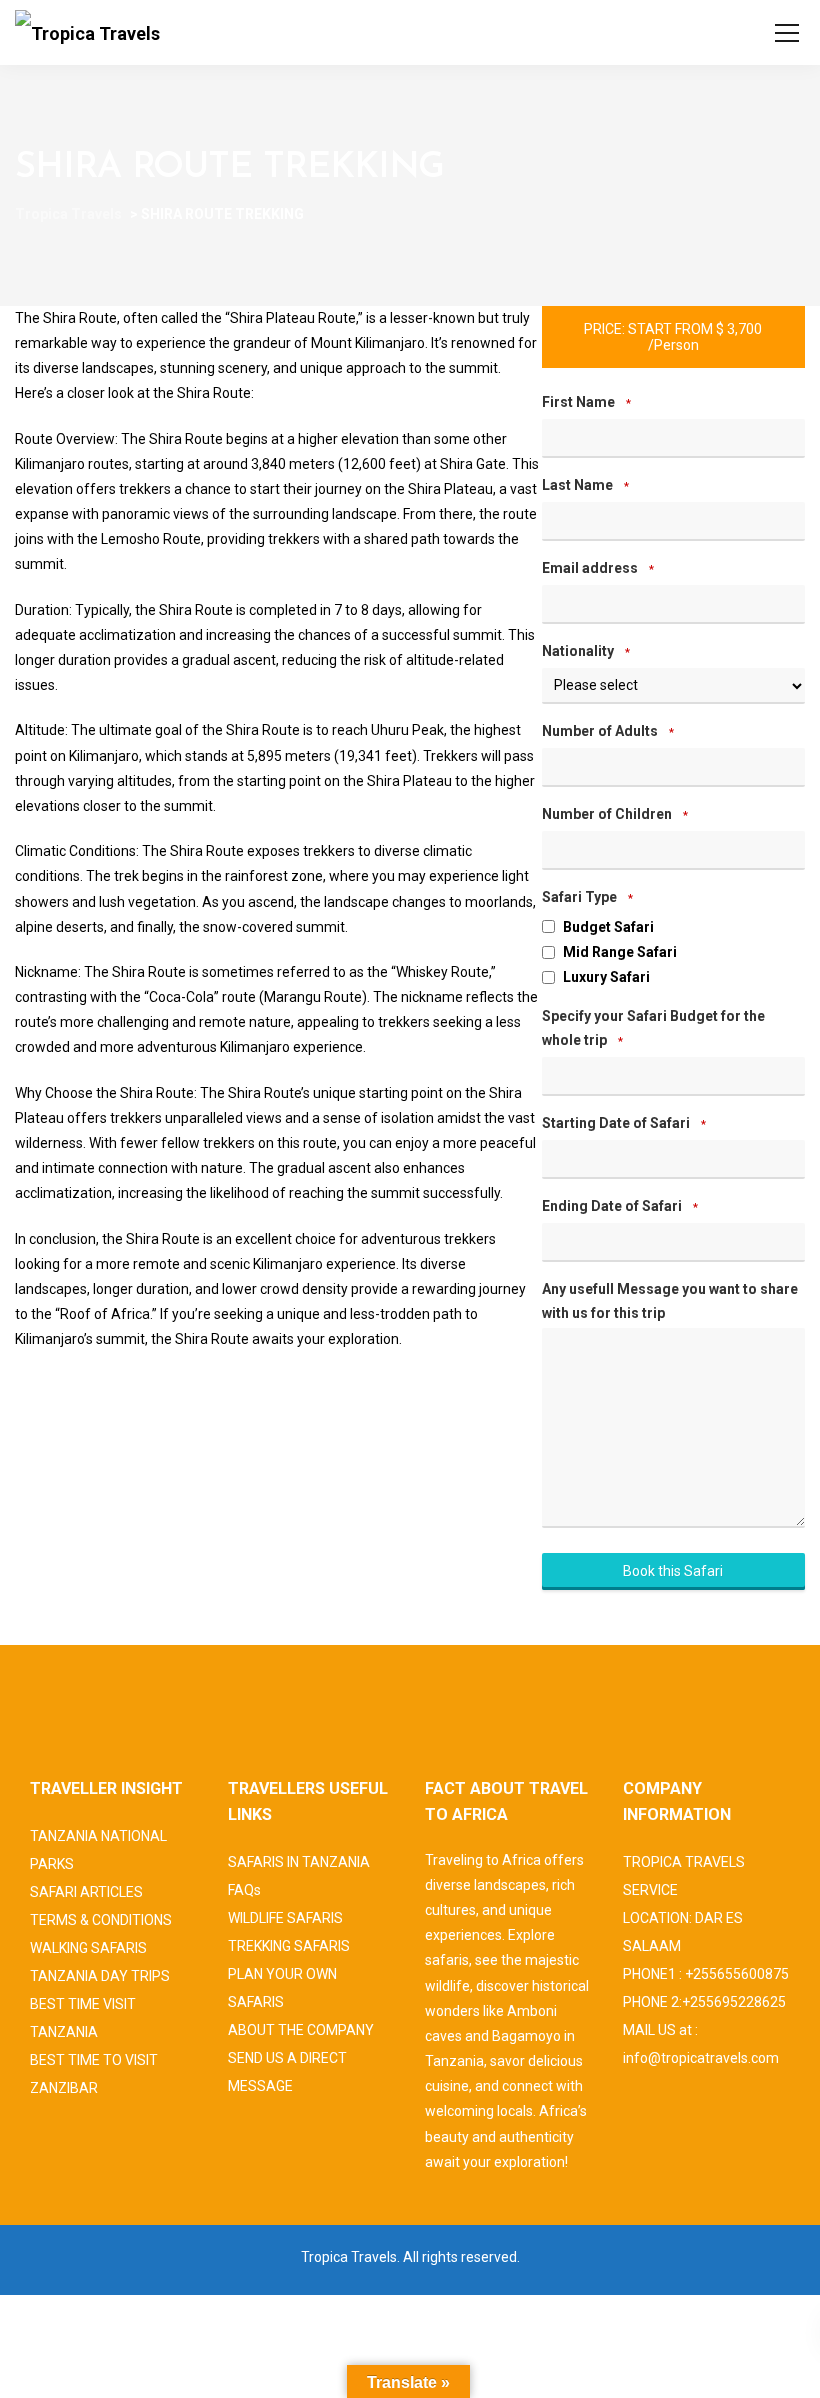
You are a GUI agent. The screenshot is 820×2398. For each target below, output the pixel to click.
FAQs (244, 1890)
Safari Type (587, 897)
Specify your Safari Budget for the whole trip (653, 1028)
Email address (598, 568)
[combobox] (673, 1159)
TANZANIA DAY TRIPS (100, 1976)
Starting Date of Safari (624, 1123)
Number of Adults (608, 731)
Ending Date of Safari (620, 1206)
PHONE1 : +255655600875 (706, 1974)
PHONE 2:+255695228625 (704, 2002)
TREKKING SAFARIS (289, 1946)
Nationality (586, 651)
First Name (586, 402)
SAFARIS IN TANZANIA (299, 1862)
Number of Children (615, 814)
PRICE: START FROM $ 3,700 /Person (673, 337)
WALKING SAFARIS (88, 1948)
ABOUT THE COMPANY (301, 2030)
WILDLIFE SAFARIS (285, 1918)
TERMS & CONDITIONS (101, 1920)
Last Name (585, 485)
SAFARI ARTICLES (86, 1892)
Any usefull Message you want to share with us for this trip (670, 1301)
